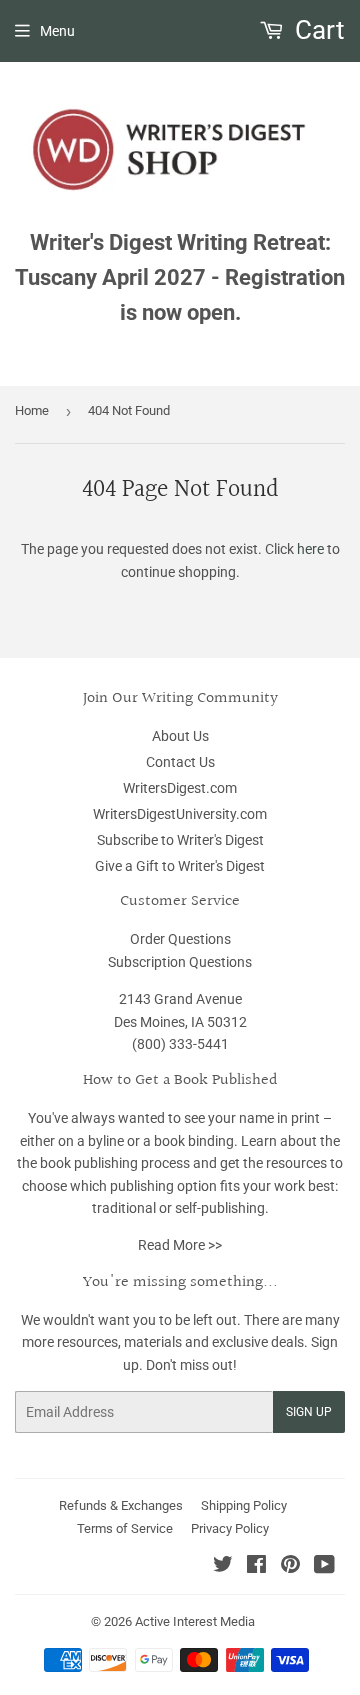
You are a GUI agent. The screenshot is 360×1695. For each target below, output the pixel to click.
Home (32, 410)
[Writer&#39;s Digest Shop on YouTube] (324, 1567)
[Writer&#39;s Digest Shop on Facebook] (256, 1567)
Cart (317, 30)
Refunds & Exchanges (121, 1505)
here (310, 549)
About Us (180, 736)
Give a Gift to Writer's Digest (180, 866)
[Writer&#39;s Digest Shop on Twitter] (223, 1567)
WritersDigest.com (180, 788)
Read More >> (180, 1245)
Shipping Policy (244, 1505)
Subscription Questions (180, 962)
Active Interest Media (195, 1621)
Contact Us (180, 762)
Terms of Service (125, 1528)
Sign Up (309, 1412)
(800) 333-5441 (180, 1044)
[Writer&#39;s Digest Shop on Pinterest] (290, 1567)
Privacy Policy (230, 1528)
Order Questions (180, 939)
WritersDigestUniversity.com (180, 814)
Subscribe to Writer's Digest (180, 840)
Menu (57, 31)
